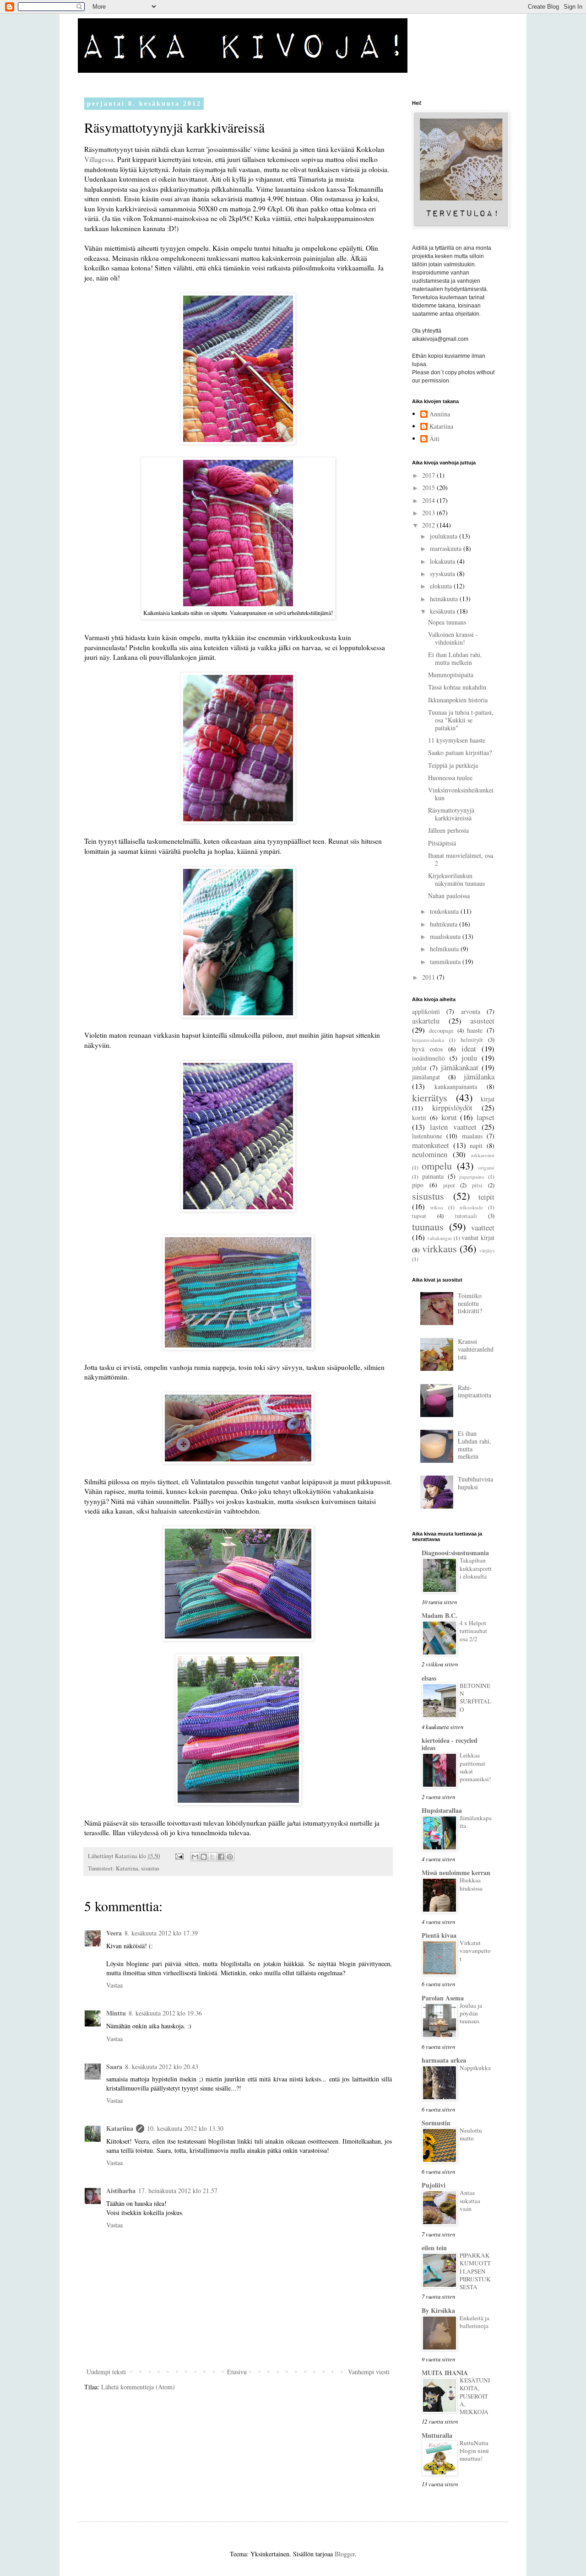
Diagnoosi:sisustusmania (455, 1553)
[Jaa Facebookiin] (221, 1857)
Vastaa (114, 1985)
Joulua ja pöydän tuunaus (471, 2013)
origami (486, 1167)
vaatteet (483, 1227)
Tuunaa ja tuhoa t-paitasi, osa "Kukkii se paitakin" (461, 720)
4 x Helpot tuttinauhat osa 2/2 (473, 1631)
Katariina (127, 1868)
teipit (486, 1197)
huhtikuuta (445, 924)
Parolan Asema (443, 1998)
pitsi (477, 1185)
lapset (486, 1117)
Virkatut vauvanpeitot (475, 1951)
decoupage (441, 1031)
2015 (429, 488)
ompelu (437, 1165)
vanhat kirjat (478, 1237)
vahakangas (439, 1238)
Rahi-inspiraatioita (475, 1391)
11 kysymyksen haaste (457, 740)
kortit (419, 1118)
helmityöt (472, 1040)
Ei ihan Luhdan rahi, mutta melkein (455, 658)
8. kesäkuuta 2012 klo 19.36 (165, 2013)
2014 (429, 500)
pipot (449, 1185)
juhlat (419, 1068)
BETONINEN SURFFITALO (475, 1698)
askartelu (426, 1021)
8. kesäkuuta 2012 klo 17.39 (161, 1933)
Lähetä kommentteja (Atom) (138, 2387)
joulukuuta (445, 536)
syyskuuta (443, 574)
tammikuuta (446, 962)
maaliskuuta (446, 936)
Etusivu (237, 2372)
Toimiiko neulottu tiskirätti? (470, 1303)
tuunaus (428, 1226)
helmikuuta (445, 949)
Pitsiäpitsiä (442, 843)
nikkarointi (483, 1155)
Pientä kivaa (439, 1935)
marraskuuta (447, 548)
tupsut (419, 1216)
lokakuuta (443, 561)
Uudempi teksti (106, 2372)
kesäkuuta (443, 611)
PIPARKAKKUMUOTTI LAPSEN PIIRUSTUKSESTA (475, 2271)
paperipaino (472, 1177)
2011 (429, 977)
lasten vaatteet (453, 1127)
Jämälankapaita (476, 1822)
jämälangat (426, 1077)
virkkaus (439, 1248)
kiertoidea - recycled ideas (450, 1744)
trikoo (437, 1207)
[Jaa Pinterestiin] (230, 1857)
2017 (429, 475)
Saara (114, 2067)
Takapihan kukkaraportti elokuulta (476, 1568)
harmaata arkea (444, 2060)
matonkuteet (431, 1145)
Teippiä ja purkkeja (453, 765)
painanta (433, 1176)
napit (476, 1145)
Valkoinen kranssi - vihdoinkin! (453, 638)
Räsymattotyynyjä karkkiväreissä (451, 814)
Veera (114, 1933)
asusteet (482, 1021)
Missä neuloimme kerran (456, 1873)
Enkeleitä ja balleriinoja (475, 2322)
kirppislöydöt (452, 1107)
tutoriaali (466, 1216)
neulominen (430, 1154)
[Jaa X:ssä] (212, 1857)
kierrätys (430, 1097)
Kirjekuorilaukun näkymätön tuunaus (456, 879)
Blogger (345, 2554)
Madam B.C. (439, 1615)
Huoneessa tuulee (450, 778)
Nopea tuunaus (447, 622)
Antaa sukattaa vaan (470, 2201)
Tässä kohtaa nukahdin (457, 687)
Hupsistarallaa (442, 1810)
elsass (429, 1678)
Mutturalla (437, 2435)
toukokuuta (445, 911)
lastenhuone (427, 1136)
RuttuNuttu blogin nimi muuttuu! (474, 2451)
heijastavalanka (428, 1040)
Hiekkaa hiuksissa (471, 1884)
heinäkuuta (445, 599)
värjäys (487, 1250)
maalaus (472, 1136)
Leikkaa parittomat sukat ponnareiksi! (475, 1767)
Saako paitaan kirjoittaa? (460, 752)
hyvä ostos (427, 1049)
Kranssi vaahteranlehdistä (476, 1349)
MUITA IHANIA (445, 2373)
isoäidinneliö (429, 1058)
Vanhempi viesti (369, 2372)
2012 (429, 525)
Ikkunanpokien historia (458, 700)
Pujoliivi (434, 2185)
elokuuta (442, 586)
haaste (475, 1030)
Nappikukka (475, 2068)
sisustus (150, 1868)
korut (449, 1117)
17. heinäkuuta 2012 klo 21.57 (178, 2191)
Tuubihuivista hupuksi (475, 1483)
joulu (469, 1058)
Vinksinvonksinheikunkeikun (461, 794)
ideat (469, 1048)
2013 (429, 513)
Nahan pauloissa (449, 896)
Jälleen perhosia (448, 830)
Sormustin (436, 2123)
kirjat (488, 1099)
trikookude (471, 1207)
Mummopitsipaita (451, 675)
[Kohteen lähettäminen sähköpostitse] (195, 1857)
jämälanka (479, 1076)
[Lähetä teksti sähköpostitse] (179, 1856)
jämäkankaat (460, 1067)
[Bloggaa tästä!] (204, 1857)
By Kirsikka (438, 2310)
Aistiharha (121, 2191)
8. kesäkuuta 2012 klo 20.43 (162, 2067)
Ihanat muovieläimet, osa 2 (461, 859)
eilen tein (434, 2248)
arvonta (471, 1011)
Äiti (434, 439)
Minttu (116, 2013)
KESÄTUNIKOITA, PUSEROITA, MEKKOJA (475, 2396)
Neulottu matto (471, 2134)
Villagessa (99, 159)
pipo (418, 1185)
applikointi (426, 1011)
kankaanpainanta (456, 1086)
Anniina (440, 414)
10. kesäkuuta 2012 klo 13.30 (185, 2128)
